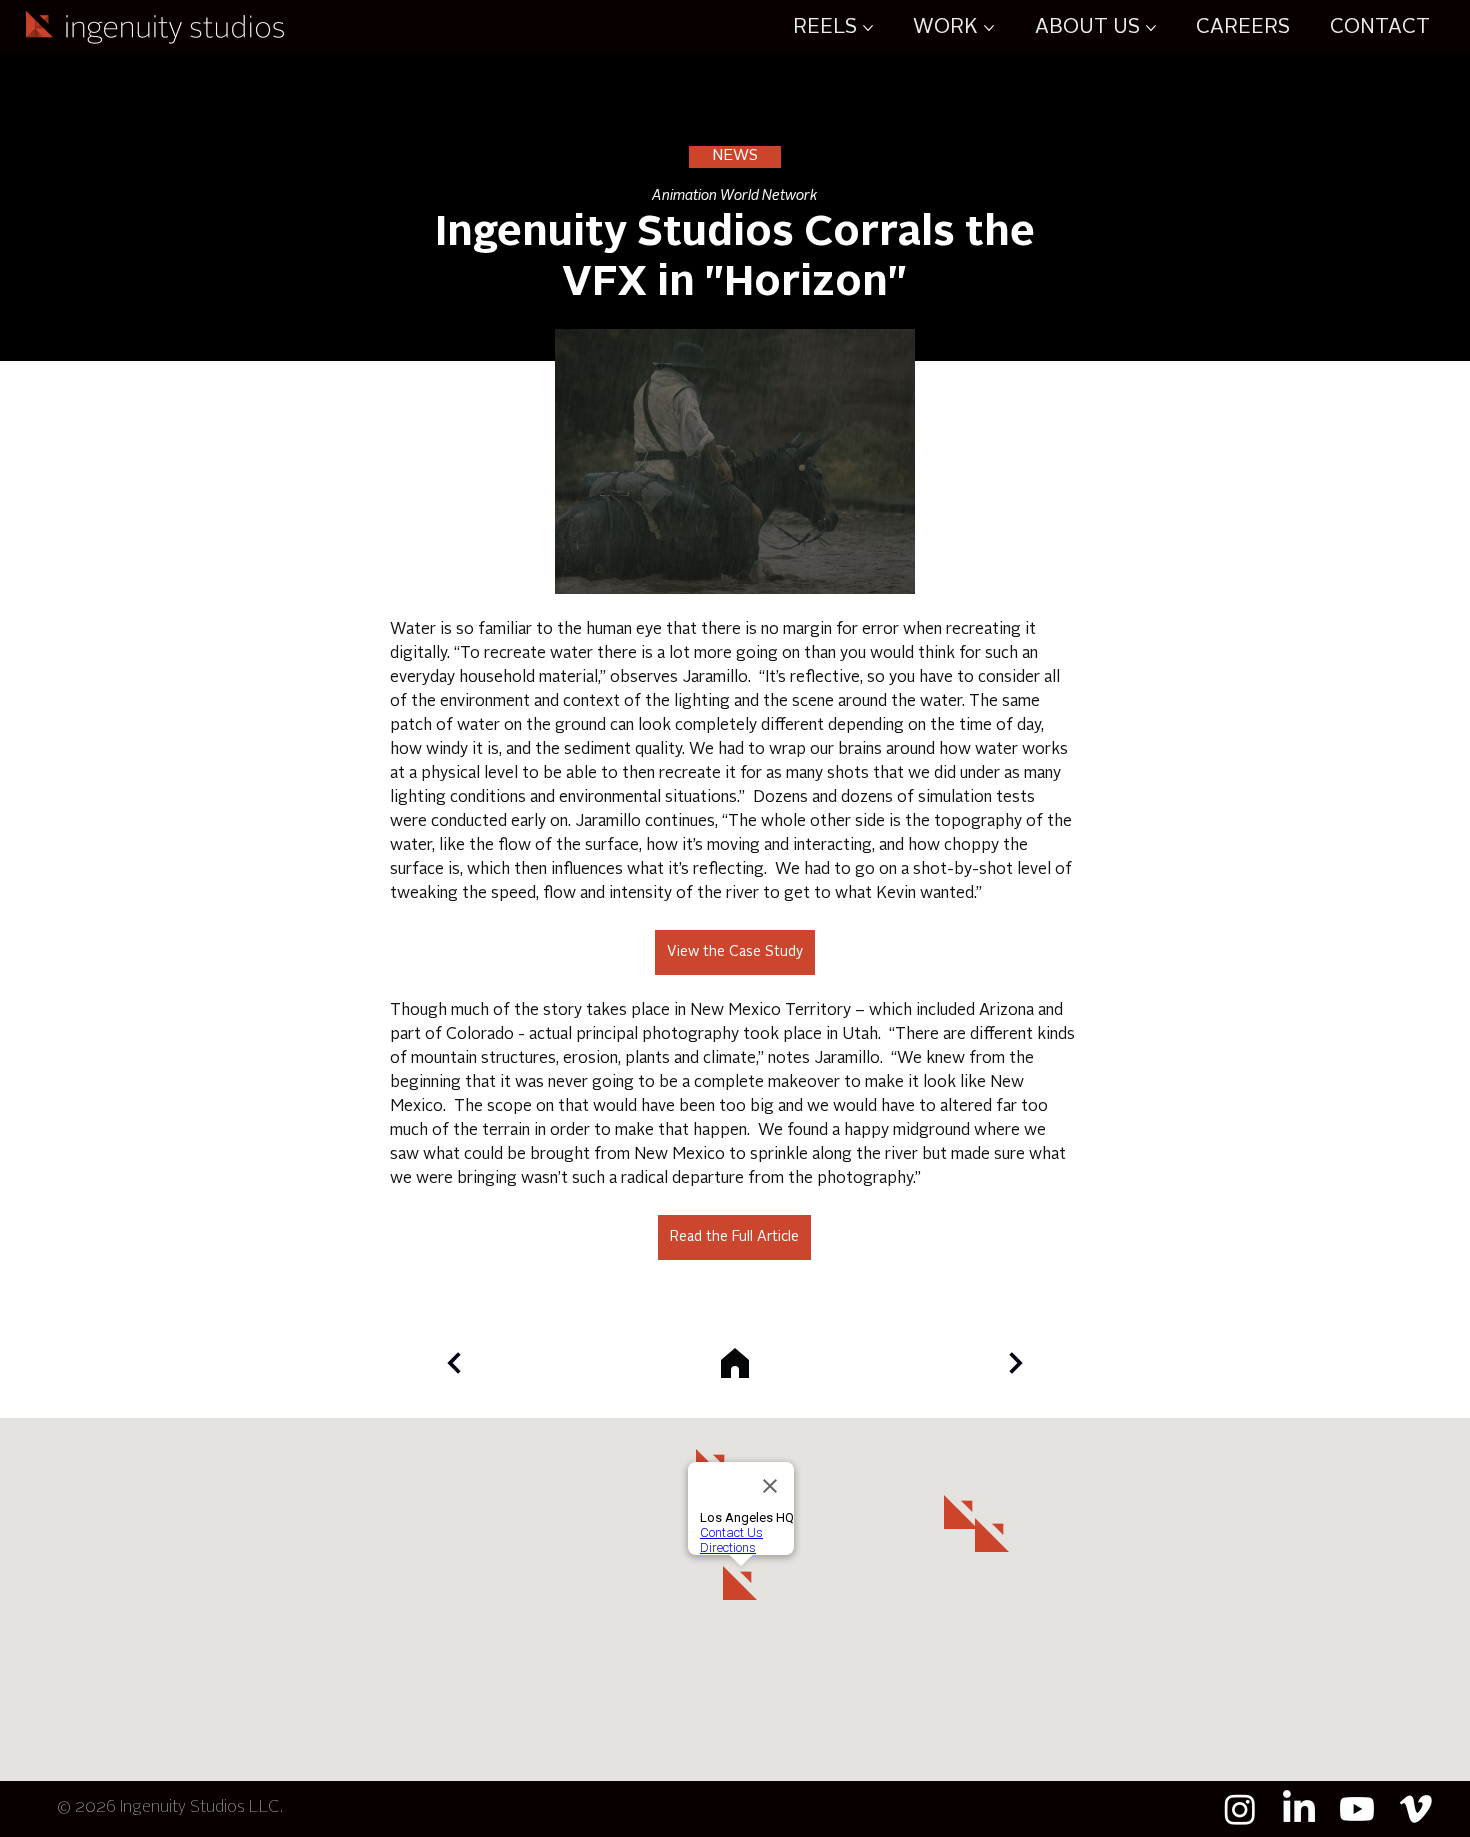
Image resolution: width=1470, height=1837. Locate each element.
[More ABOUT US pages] (1151, 28)
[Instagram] (1240, 1809)
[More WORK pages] (989, 28)
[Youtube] (1357, 1809)
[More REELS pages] (868, 28)
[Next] (454, 1363)
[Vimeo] (1416, 1809)
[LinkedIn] (1299, 1809)
